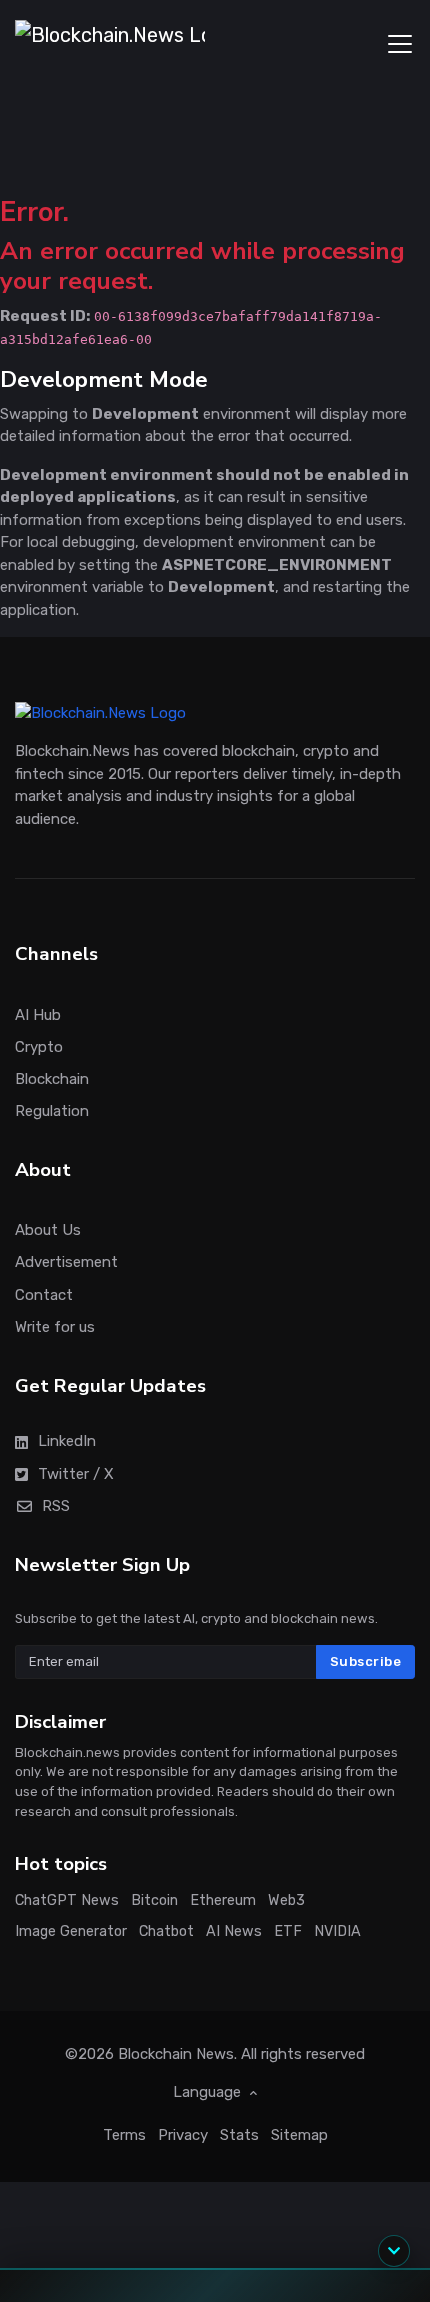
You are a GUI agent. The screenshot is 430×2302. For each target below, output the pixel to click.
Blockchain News (176, 2054)
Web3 (286, 1900)
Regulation (52, 1111)
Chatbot (166, 1931)
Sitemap (299, 2135)
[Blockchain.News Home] (110, 44)
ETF (288, 1931)
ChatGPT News (67, 1900)
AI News (234, 1931)
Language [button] (209, 2092)
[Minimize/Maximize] (394, 2251)
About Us (48, 1230)
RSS (56, 1506)
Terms (124, 2135)
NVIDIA (337, 1931)
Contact (44, 1295)
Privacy (183, 2135)
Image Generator (71, 1931)
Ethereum (223, 1900)
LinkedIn (67, 1441)
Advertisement (66, 1263)
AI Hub (38, 1015)
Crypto (39, 1047)
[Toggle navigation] (400, 44)
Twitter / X (76, 1474)
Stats (239, 2135)
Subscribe (366, 1661)
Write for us (55, 1327)
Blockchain (52, 1079)
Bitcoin (154, 1900)
